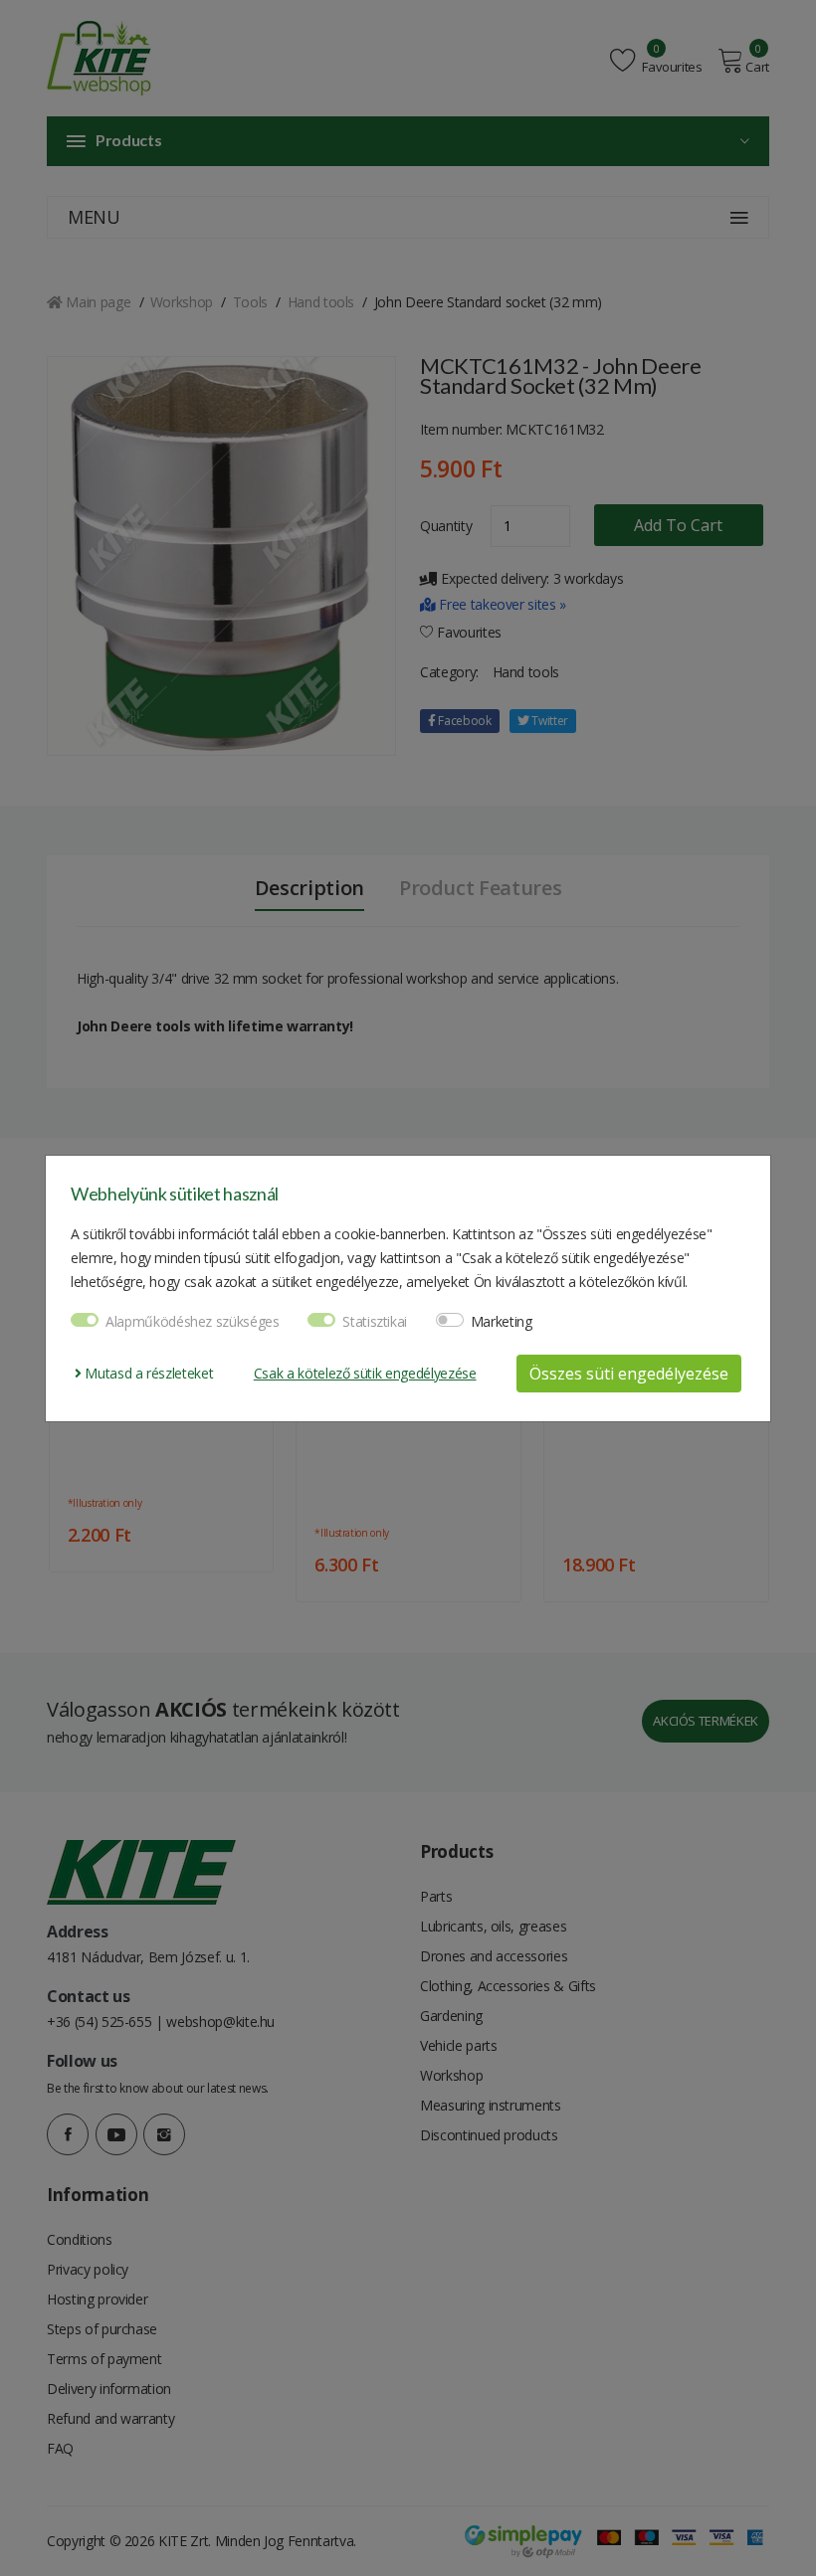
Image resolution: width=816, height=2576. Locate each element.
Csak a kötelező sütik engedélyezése (365, 1373)
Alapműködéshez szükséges (193, 1321)
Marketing (502, 1321)
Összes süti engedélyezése (629, 1374)
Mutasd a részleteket (147, 1373)
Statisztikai (375, 1321)
